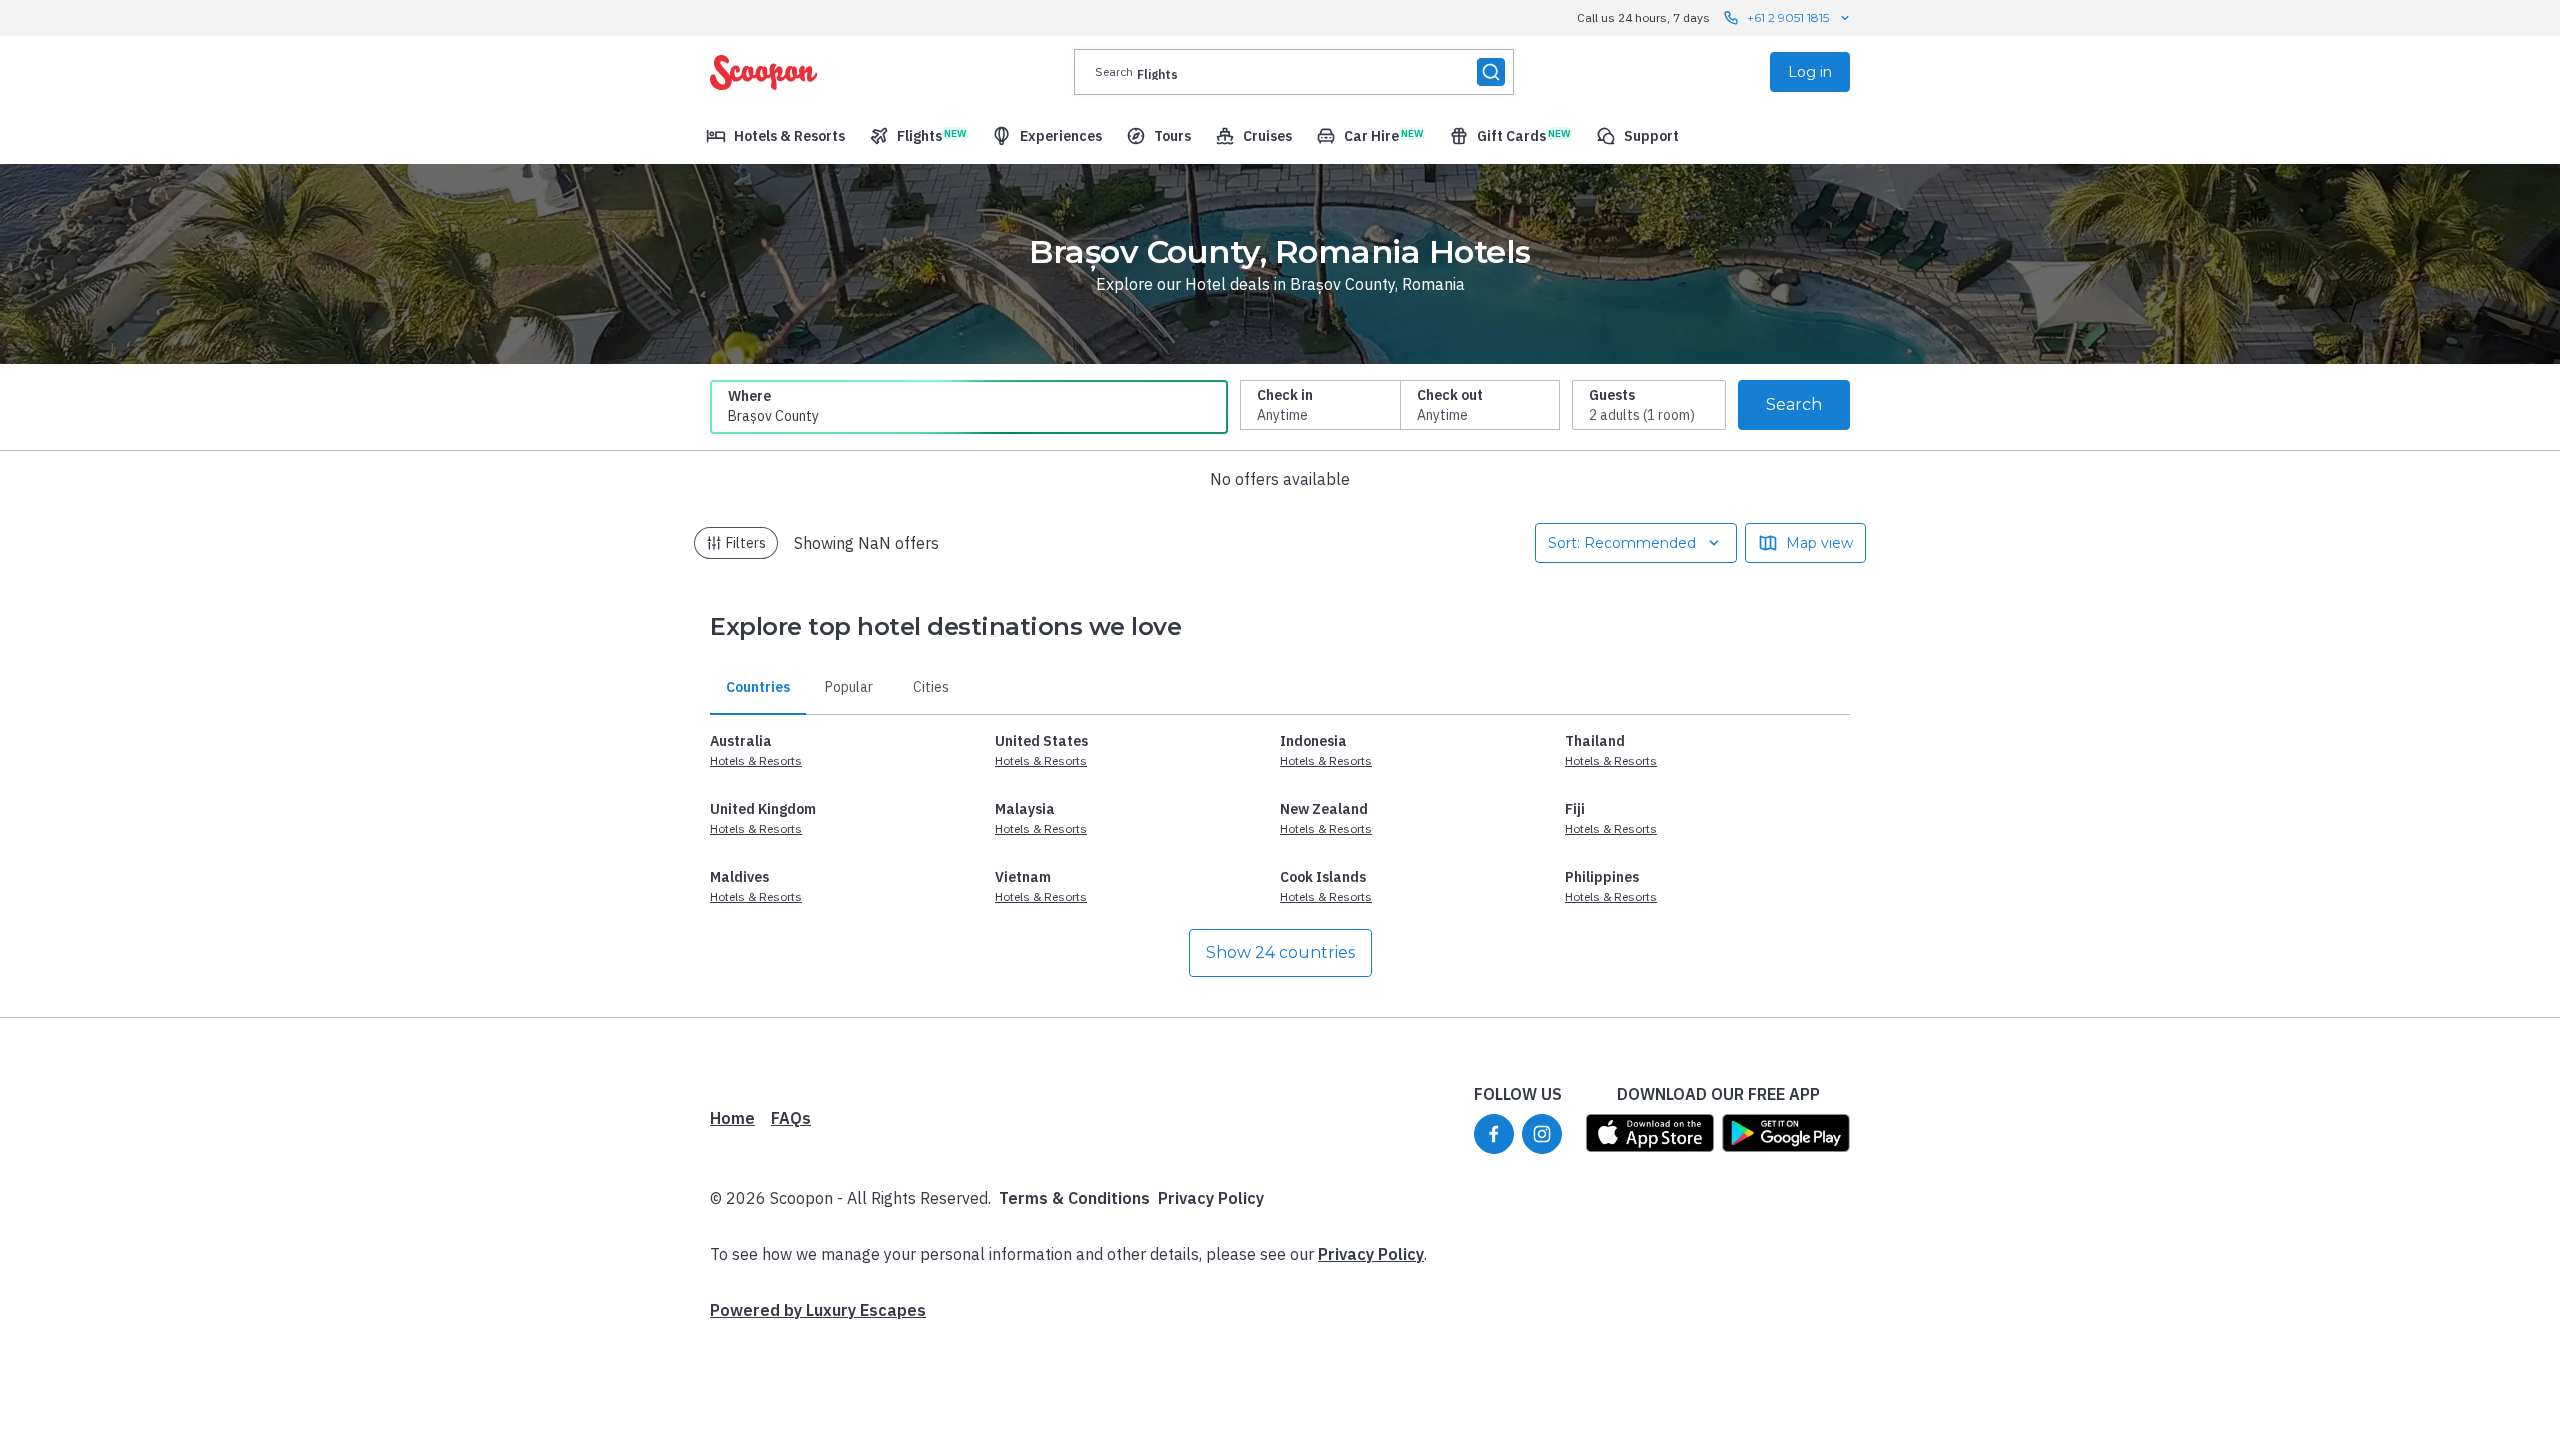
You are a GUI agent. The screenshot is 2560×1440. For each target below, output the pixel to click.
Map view (1819, 543)
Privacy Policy (1211, 1198)
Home (732, 1118)
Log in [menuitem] (1810, 72)
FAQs (791, 1118)
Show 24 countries (1280, 952)
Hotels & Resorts (756, 760)
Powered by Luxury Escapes (818, 1310)
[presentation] (1294, 72)
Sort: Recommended (1622, 543)
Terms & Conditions (1074, 1198)
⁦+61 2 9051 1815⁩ (1788, 17)
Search (1794, 404)
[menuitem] (775, 136)
